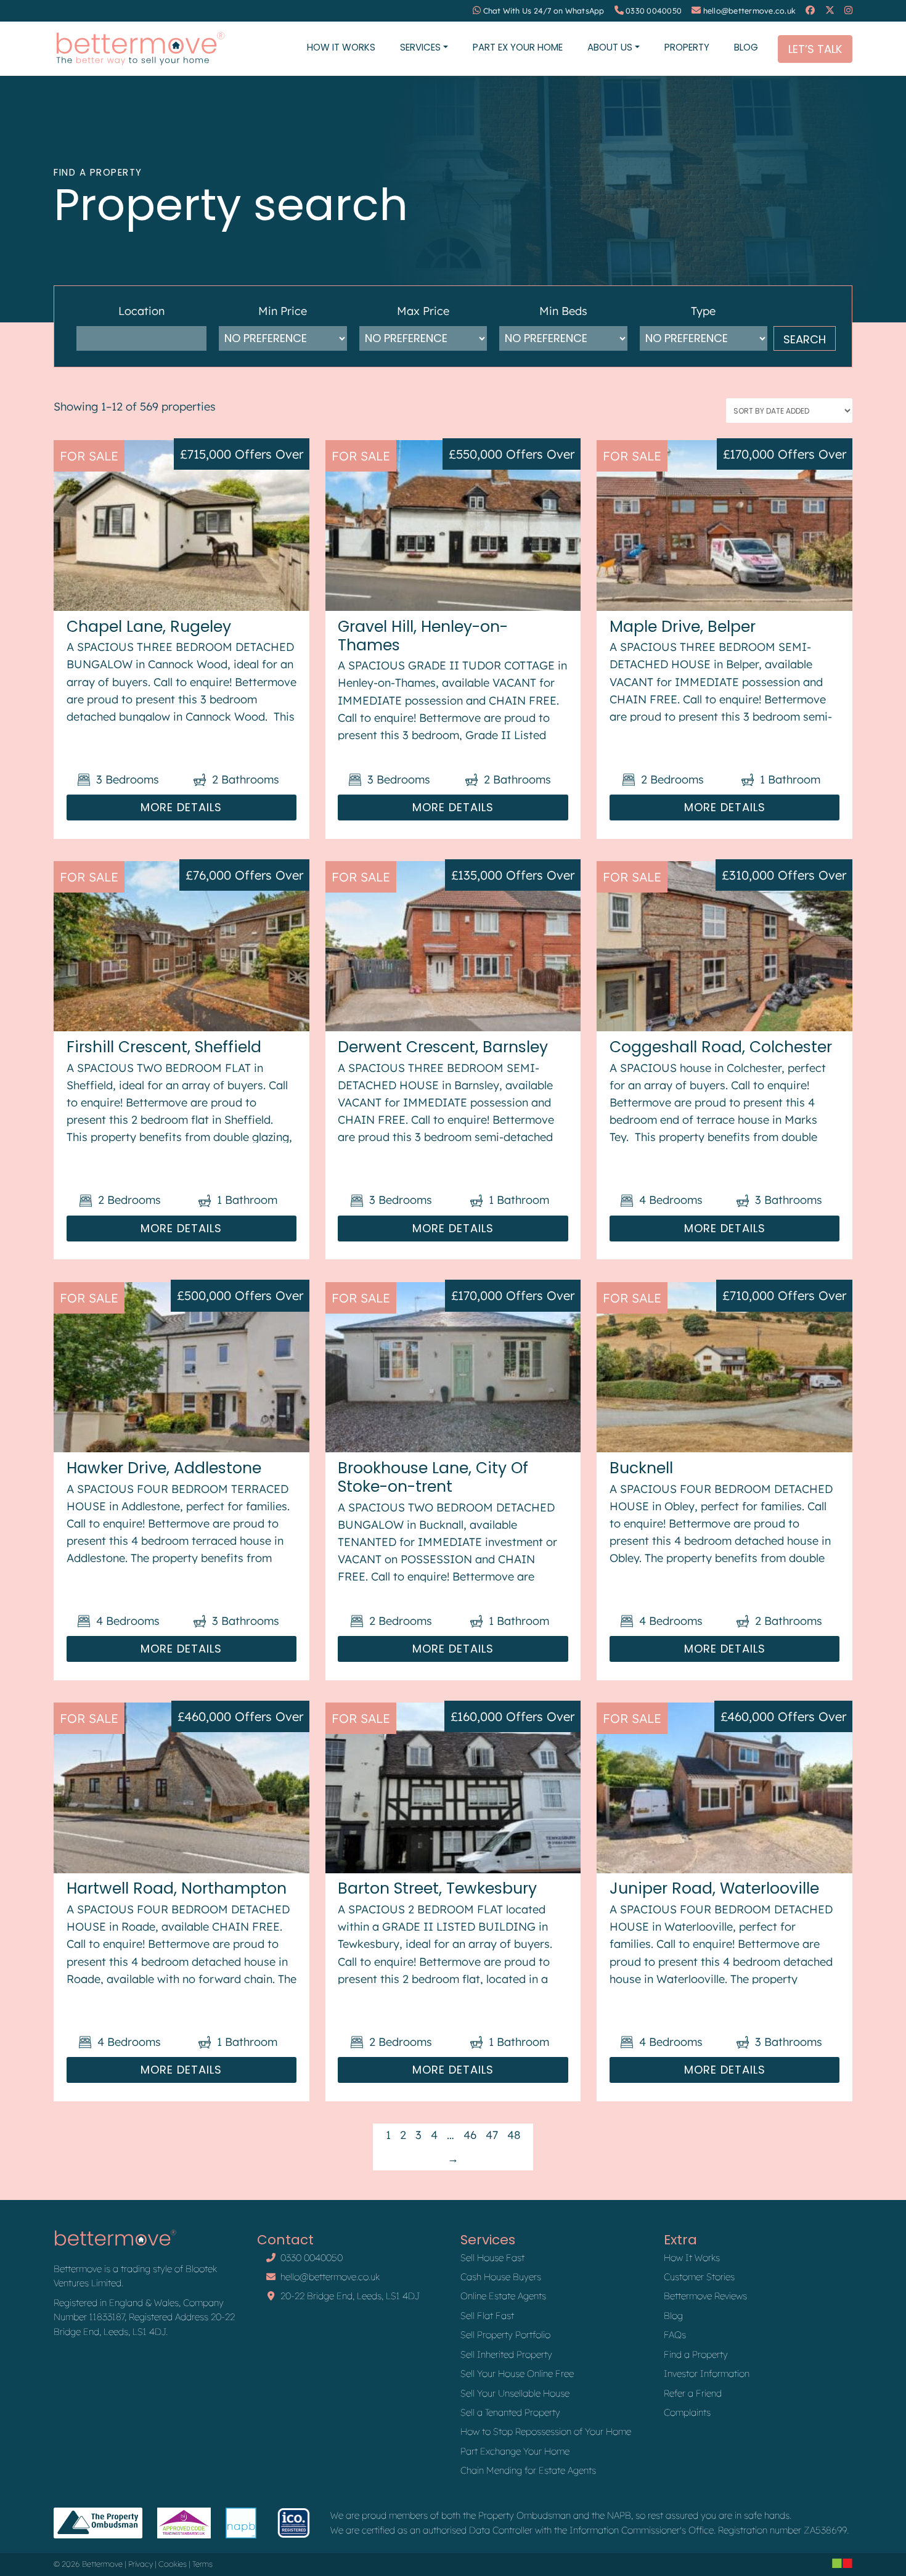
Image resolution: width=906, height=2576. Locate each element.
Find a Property (696, 2354)
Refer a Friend (693, 2393)
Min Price (283, 311)
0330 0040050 (654, 11)
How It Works (341, 47)
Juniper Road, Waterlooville (714, 1888)
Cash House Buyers (501, 2277)
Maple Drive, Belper (683, 627)
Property (687, 47)
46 (470, 2135)
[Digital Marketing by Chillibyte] (842, 2563)
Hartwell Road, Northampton (177, 1888)
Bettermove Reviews (705, 2296)
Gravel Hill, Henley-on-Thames (423, 636)
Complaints (687, 2412)
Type (703, 311)
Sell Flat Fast (487, 2316)
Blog (746, 47)
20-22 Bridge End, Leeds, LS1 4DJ (350, 2296)
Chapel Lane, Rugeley (149, 627)
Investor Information (707, 2374)
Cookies (173, 2564)
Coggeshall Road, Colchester (721, 1047)
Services (420, 47)
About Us (610, 47)
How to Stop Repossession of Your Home (546, 2431)
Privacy (141, 2564)
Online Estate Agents (503, 2296)
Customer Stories (699, 2277)
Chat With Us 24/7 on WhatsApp (544, 11)
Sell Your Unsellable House (515, 2393)
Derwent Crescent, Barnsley (443, 1047)
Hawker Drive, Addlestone (164, 1468)
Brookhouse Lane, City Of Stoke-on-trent (433, 1477)
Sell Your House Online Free (517, 2374)
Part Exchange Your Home (515, 2451)
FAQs (675, 2335)
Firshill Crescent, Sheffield (164, 1047)
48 (514, 2135)
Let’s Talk (815, 49)
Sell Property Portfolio (505, 2335)
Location (141, 311)
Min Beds (563, 311)
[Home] (140, 49)
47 (492, 2135)
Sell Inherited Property (506, 2354)
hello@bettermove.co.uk (750, 11)
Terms (202, 2564)
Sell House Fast (492, 2258)
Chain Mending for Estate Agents (528, 2470)
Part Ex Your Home (518, 47)
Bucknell (641, 1468)
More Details (181, 807)
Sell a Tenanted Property (510, 2412)
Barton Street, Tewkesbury (437, 1888)
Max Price (423, 311)
